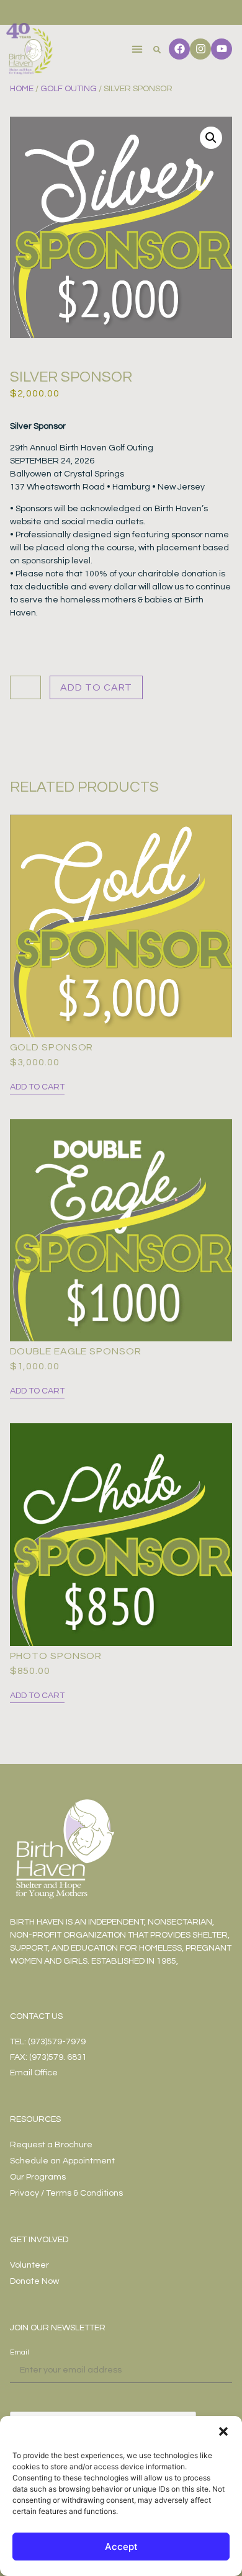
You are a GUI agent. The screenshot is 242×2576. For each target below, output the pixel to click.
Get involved (39, 2240)
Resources (35, 2119)
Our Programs (38, 2177)
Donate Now (34, 2281)
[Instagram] (200, 49)
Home (22, 89)
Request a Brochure (51, 2145)
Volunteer (29, 2265)
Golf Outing (69, 89)
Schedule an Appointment (62, 2161)
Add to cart (96, 687)
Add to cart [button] (37, 1087)
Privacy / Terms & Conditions (66, 2193)
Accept (121, 2547)
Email (20, 2352)
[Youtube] (222, 49)
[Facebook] (179, 49)
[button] (223, 2431)
